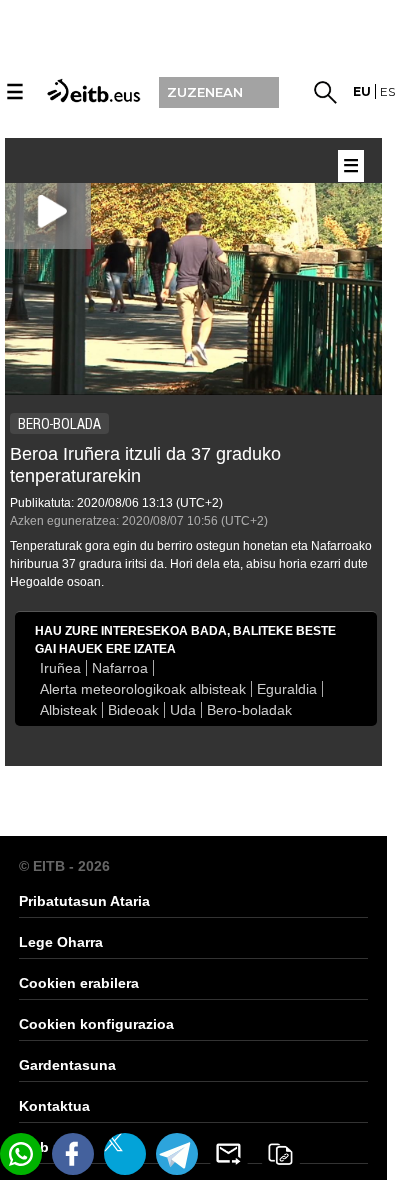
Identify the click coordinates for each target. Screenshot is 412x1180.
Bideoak (133, 710)
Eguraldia (287, 689)
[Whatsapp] (21, 1154)
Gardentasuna (67, 1065)
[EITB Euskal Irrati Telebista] (91, 89)
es (387, 91)
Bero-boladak (249, 710)
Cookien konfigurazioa (96, 1024)
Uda (183, 710)
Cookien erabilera (79, 983)
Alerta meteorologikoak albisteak (143, 689)
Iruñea (60, 668)
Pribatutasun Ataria (84, 901)
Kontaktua (54, 1106)
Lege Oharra (61, 942)
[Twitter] (125, 1154)
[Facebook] (73, 1154)
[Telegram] (177, 1154)
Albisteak (68, 710)
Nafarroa (120, 668)
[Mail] (229, 1154)
